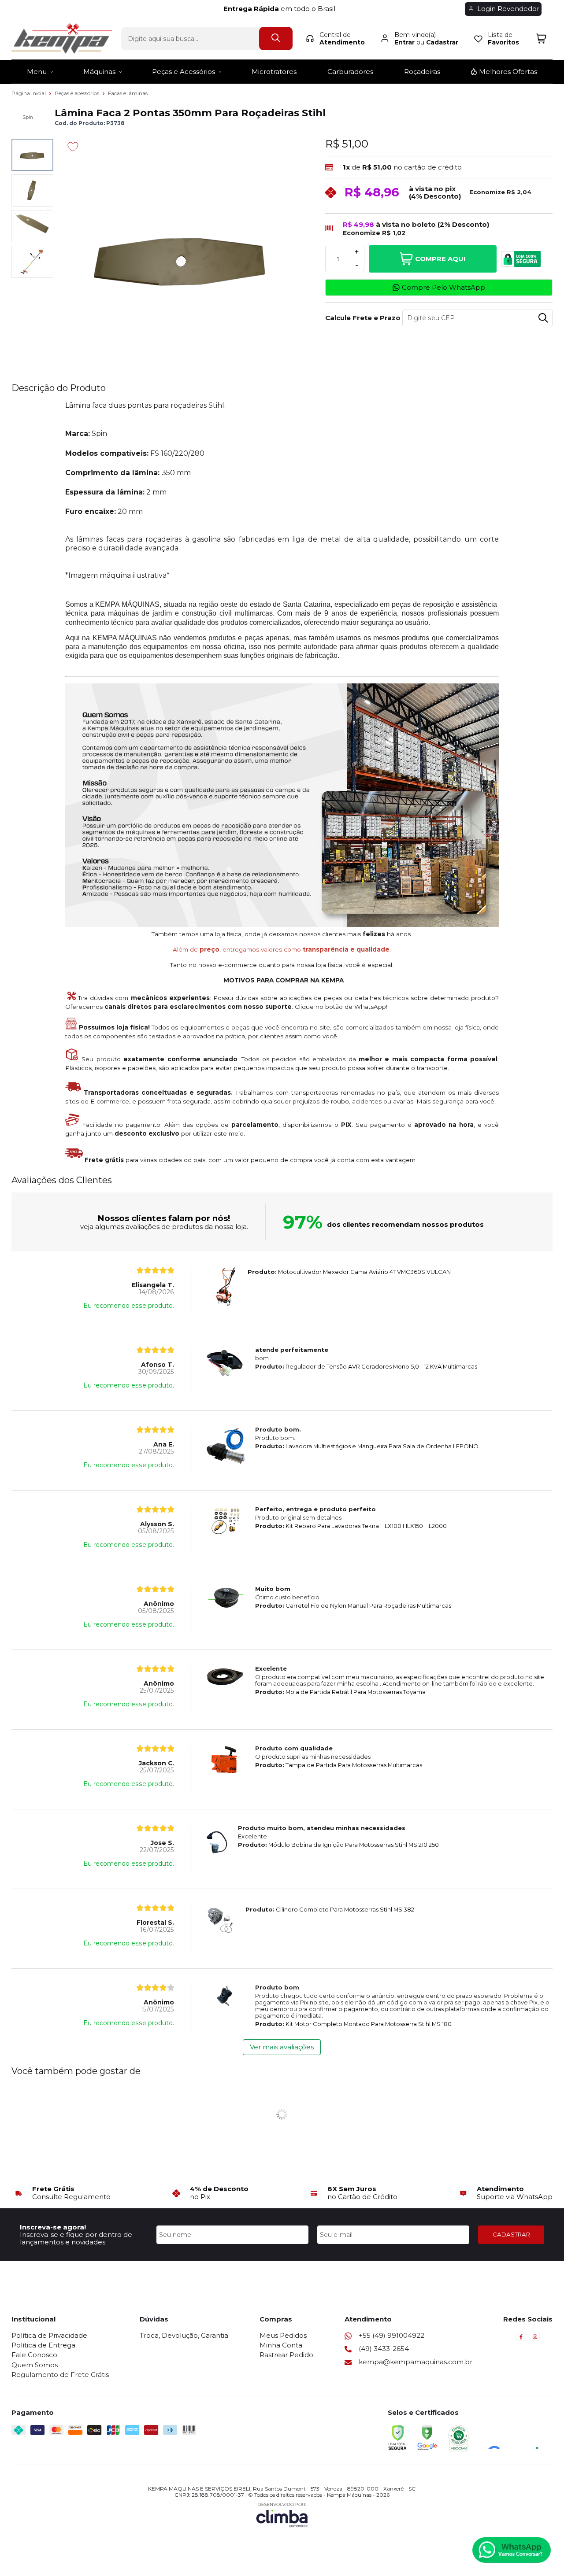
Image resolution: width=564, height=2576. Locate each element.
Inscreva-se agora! (53, 2227)
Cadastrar (442, 42)
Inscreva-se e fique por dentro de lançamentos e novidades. (76, 2238)
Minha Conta (281, 2345)
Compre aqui (440, 259)
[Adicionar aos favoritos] (73, 147)
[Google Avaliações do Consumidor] (516, 2437)
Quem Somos (35, 2365)
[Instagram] (535, 2339)
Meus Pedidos (283, 2335)
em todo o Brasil (282, 9)
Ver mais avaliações (282, 2047)
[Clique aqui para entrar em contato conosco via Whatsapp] (512, 2550)
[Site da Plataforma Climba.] (282, 2515)
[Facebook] (521, 2339)
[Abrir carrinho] (541, 39)
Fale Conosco (34, 2355)
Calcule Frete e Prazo (360, 318)
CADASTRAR (511, 2234)
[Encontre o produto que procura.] (276, 39)
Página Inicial (29, 93)
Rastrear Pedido (286, 2355)
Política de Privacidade (49, 2335)
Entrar (404, 42)
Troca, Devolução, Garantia (184, 2335)
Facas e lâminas (128, 93)
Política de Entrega (43, 2345)
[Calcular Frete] (543, 318)
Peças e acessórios (78, 93)
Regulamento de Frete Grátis (60, 2375)
